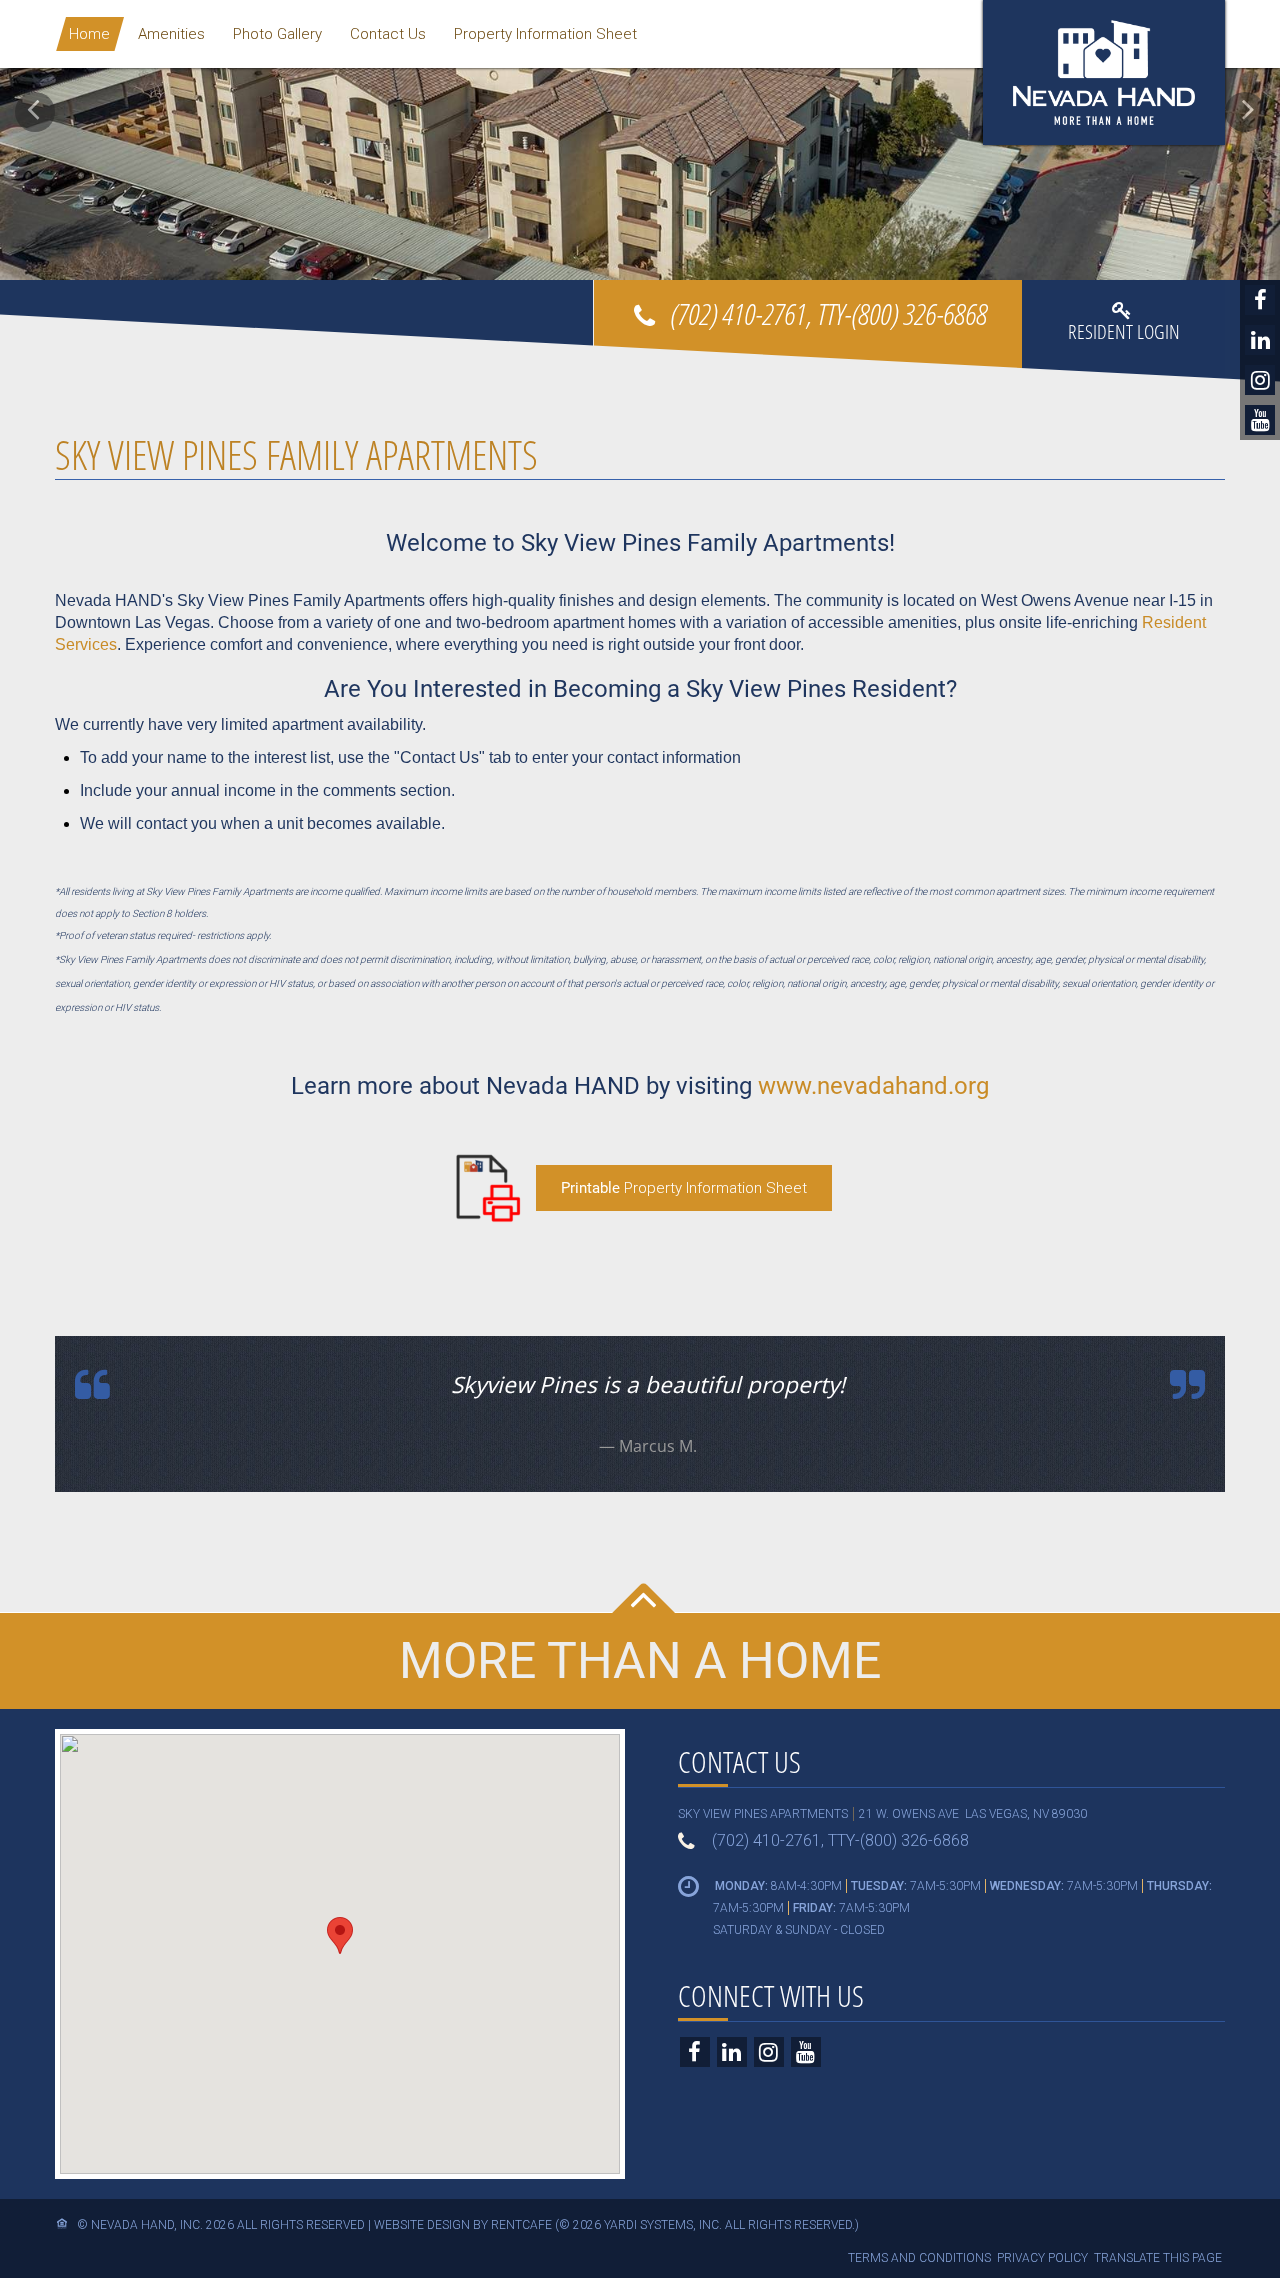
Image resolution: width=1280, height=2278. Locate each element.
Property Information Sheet (545, 34)
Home (89, 34)
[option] (640, 140)
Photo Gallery (277, 34)
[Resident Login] (1124, 339)
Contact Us (388, 34)
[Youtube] (1260, 420)
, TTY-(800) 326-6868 (828, 313)
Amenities (171, 34)
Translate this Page (1158, 2258)
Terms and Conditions (919, 2258)
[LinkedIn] (1260, 340)
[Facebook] (1260, 300)
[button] (35, 112)
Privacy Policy (1042, 2258)
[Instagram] (1260, 380)
